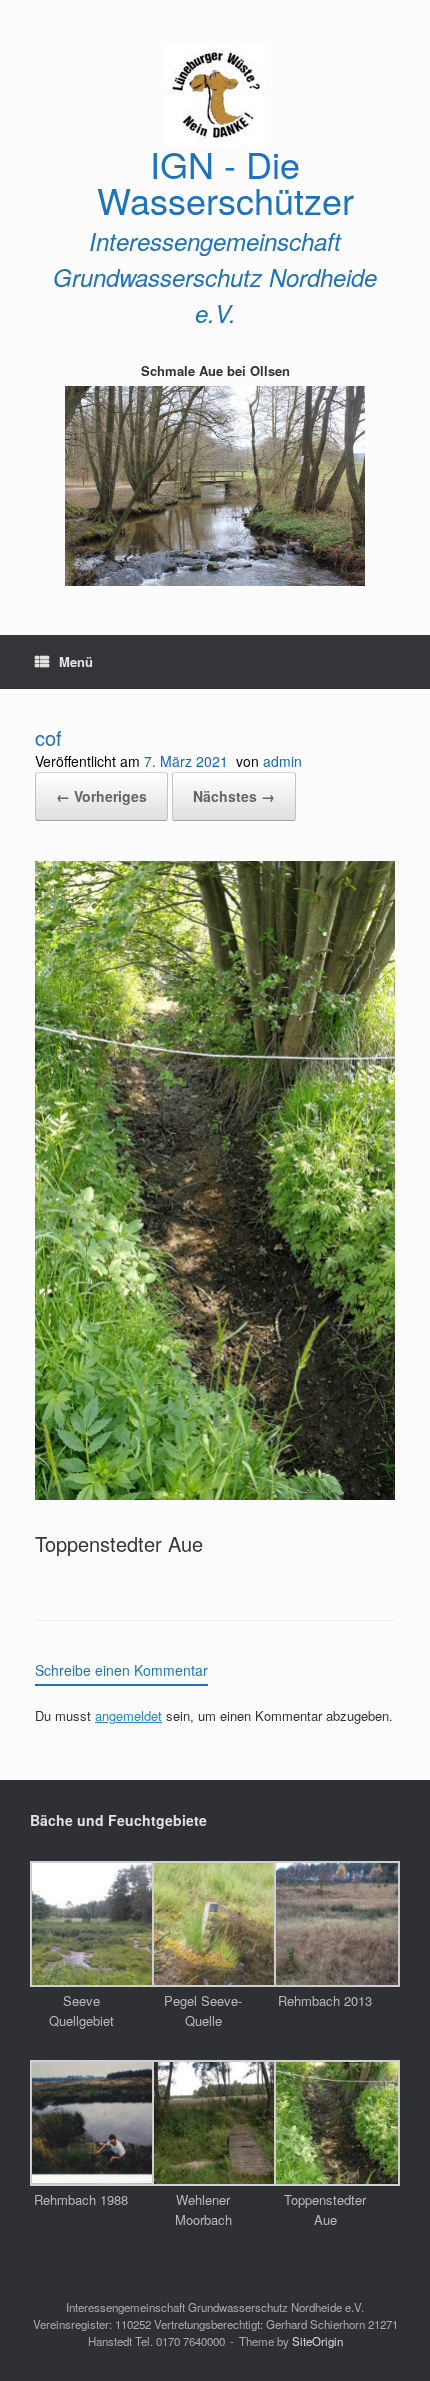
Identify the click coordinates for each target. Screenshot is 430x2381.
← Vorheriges (101, 796)
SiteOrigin (317, 2341)
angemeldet (128, 1715)
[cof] (215, 1491)
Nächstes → (234, 796)
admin (282, 761)
